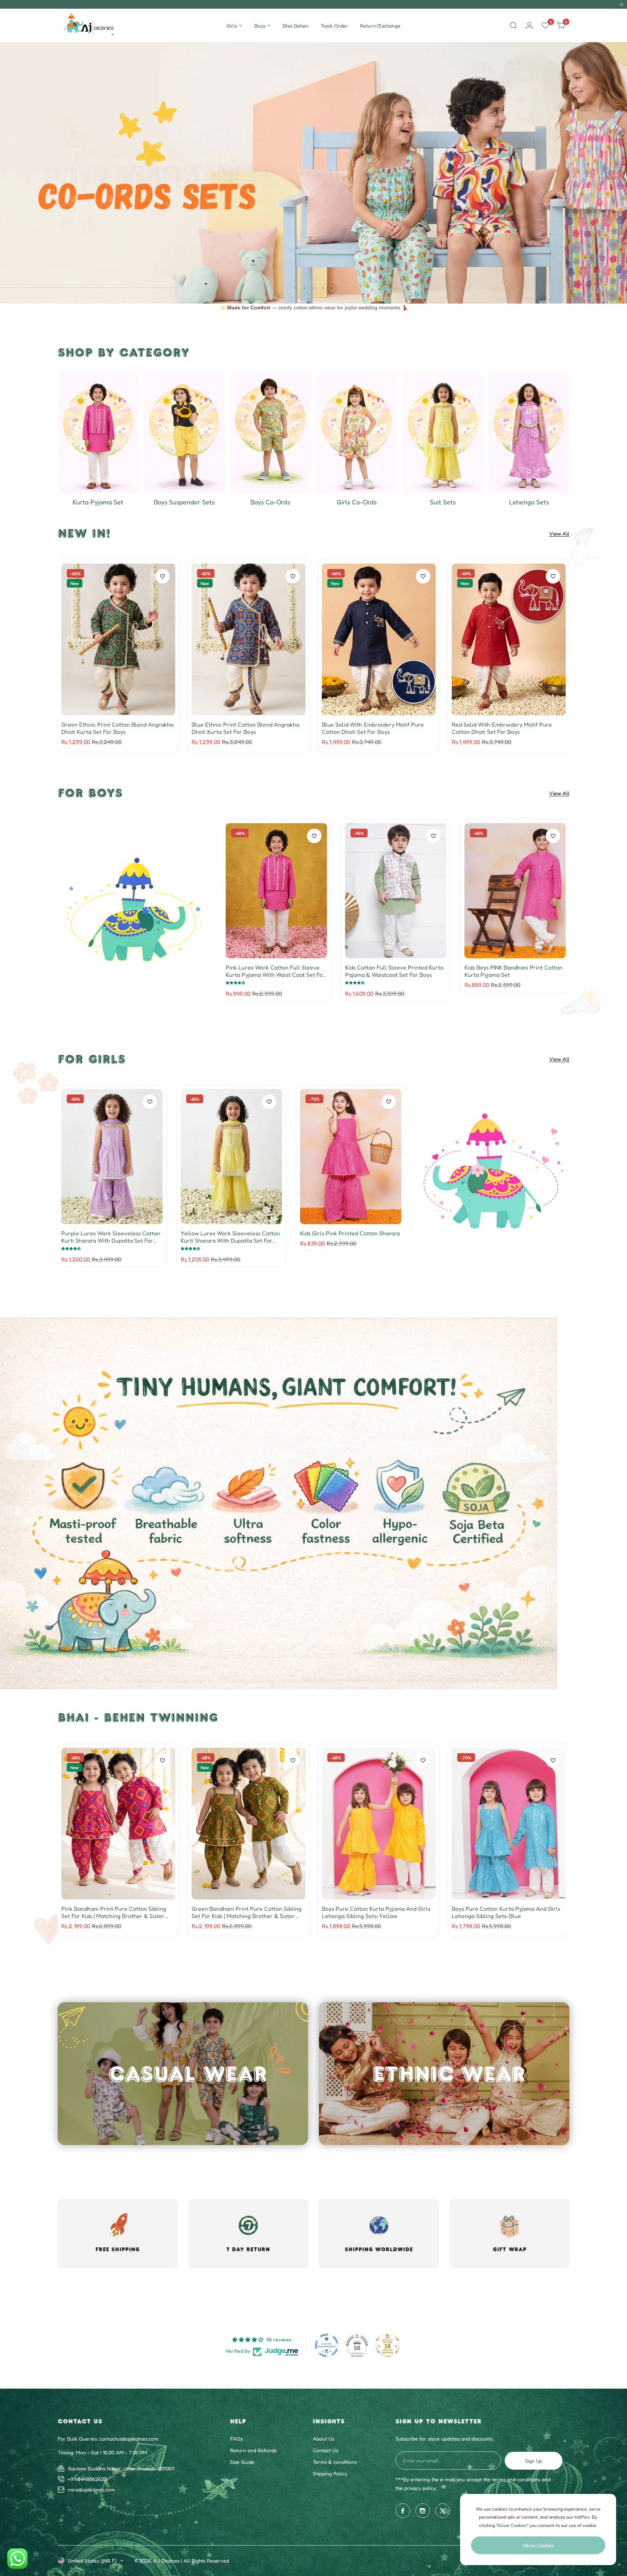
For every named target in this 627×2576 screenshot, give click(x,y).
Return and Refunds (253, 2450)
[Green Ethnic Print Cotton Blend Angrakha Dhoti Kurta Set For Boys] (118, 639)
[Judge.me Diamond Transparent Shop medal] (327, 2345)
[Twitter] (443, 2511)
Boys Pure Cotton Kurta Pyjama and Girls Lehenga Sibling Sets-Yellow (376, 1912)
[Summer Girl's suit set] (443, 432)
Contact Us (325, 2450)
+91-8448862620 (87, 2479)
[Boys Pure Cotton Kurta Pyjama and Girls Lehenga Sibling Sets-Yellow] (379, 1824)
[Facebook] (403, 2511)
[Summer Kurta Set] (98, 432)
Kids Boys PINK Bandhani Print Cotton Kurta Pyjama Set (513, 971)
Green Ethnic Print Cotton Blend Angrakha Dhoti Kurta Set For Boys (117, 728)
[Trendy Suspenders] (184, 432)
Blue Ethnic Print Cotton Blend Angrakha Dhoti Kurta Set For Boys (245, 728)
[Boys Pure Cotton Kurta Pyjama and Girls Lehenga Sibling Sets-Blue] (509, 1824)
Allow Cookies (538, 2545)
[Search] (513, 25)
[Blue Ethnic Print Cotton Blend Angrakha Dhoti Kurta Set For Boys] (249, 639)
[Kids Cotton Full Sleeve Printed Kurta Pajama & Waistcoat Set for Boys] (396, 891)
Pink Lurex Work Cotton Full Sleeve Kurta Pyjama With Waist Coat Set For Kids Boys (275, 971)
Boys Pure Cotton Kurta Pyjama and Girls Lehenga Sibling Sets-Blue (506, 1912)
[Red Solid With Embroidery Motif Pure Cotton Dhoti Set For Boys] (509, 639)
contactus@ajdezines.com (129, 2439)
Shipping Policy (330, 2473)
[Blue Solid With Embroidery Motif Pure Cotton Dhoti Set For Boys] (379, 639)
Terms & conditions (335, 2462)
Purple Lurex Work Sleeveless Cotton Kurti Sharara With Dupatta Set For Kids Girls (111, 1237)
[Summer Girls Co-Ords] (356, 432)
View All (559, 534)
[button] (296, 288)
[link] (134, 910)
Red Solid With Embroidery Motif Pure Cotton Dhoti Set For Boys (502, 728)
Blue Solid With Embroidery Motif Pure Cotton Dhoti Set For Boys (373, 728)
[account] (529, 25)
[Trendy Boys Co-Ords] (270, 432)
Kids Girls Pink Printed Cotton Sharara (350, 1233)
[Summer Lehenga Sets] (529, 432)
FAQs (236, 2439)
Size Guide (242, 2462)
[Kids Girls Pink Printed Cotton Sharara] (351, 1157)
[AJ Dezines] (90, 25)
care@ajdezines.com (91, 2489)
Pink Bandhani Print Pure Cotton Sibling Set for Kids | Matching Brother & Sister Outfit (114, 1912)
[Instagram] (423, 2511)
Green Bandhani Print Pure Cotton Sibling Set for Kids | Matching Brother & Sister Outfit (247, 1912)
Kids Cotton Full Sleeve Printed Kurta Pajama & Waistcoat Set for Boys (394, 971)
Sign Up (534, 2461)
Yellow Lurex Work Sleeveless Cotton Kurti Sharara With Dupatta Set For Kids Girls (230, 1237)
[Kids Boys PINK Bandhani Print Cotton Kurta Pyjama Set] (515, 891)
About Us (323, 2439)
